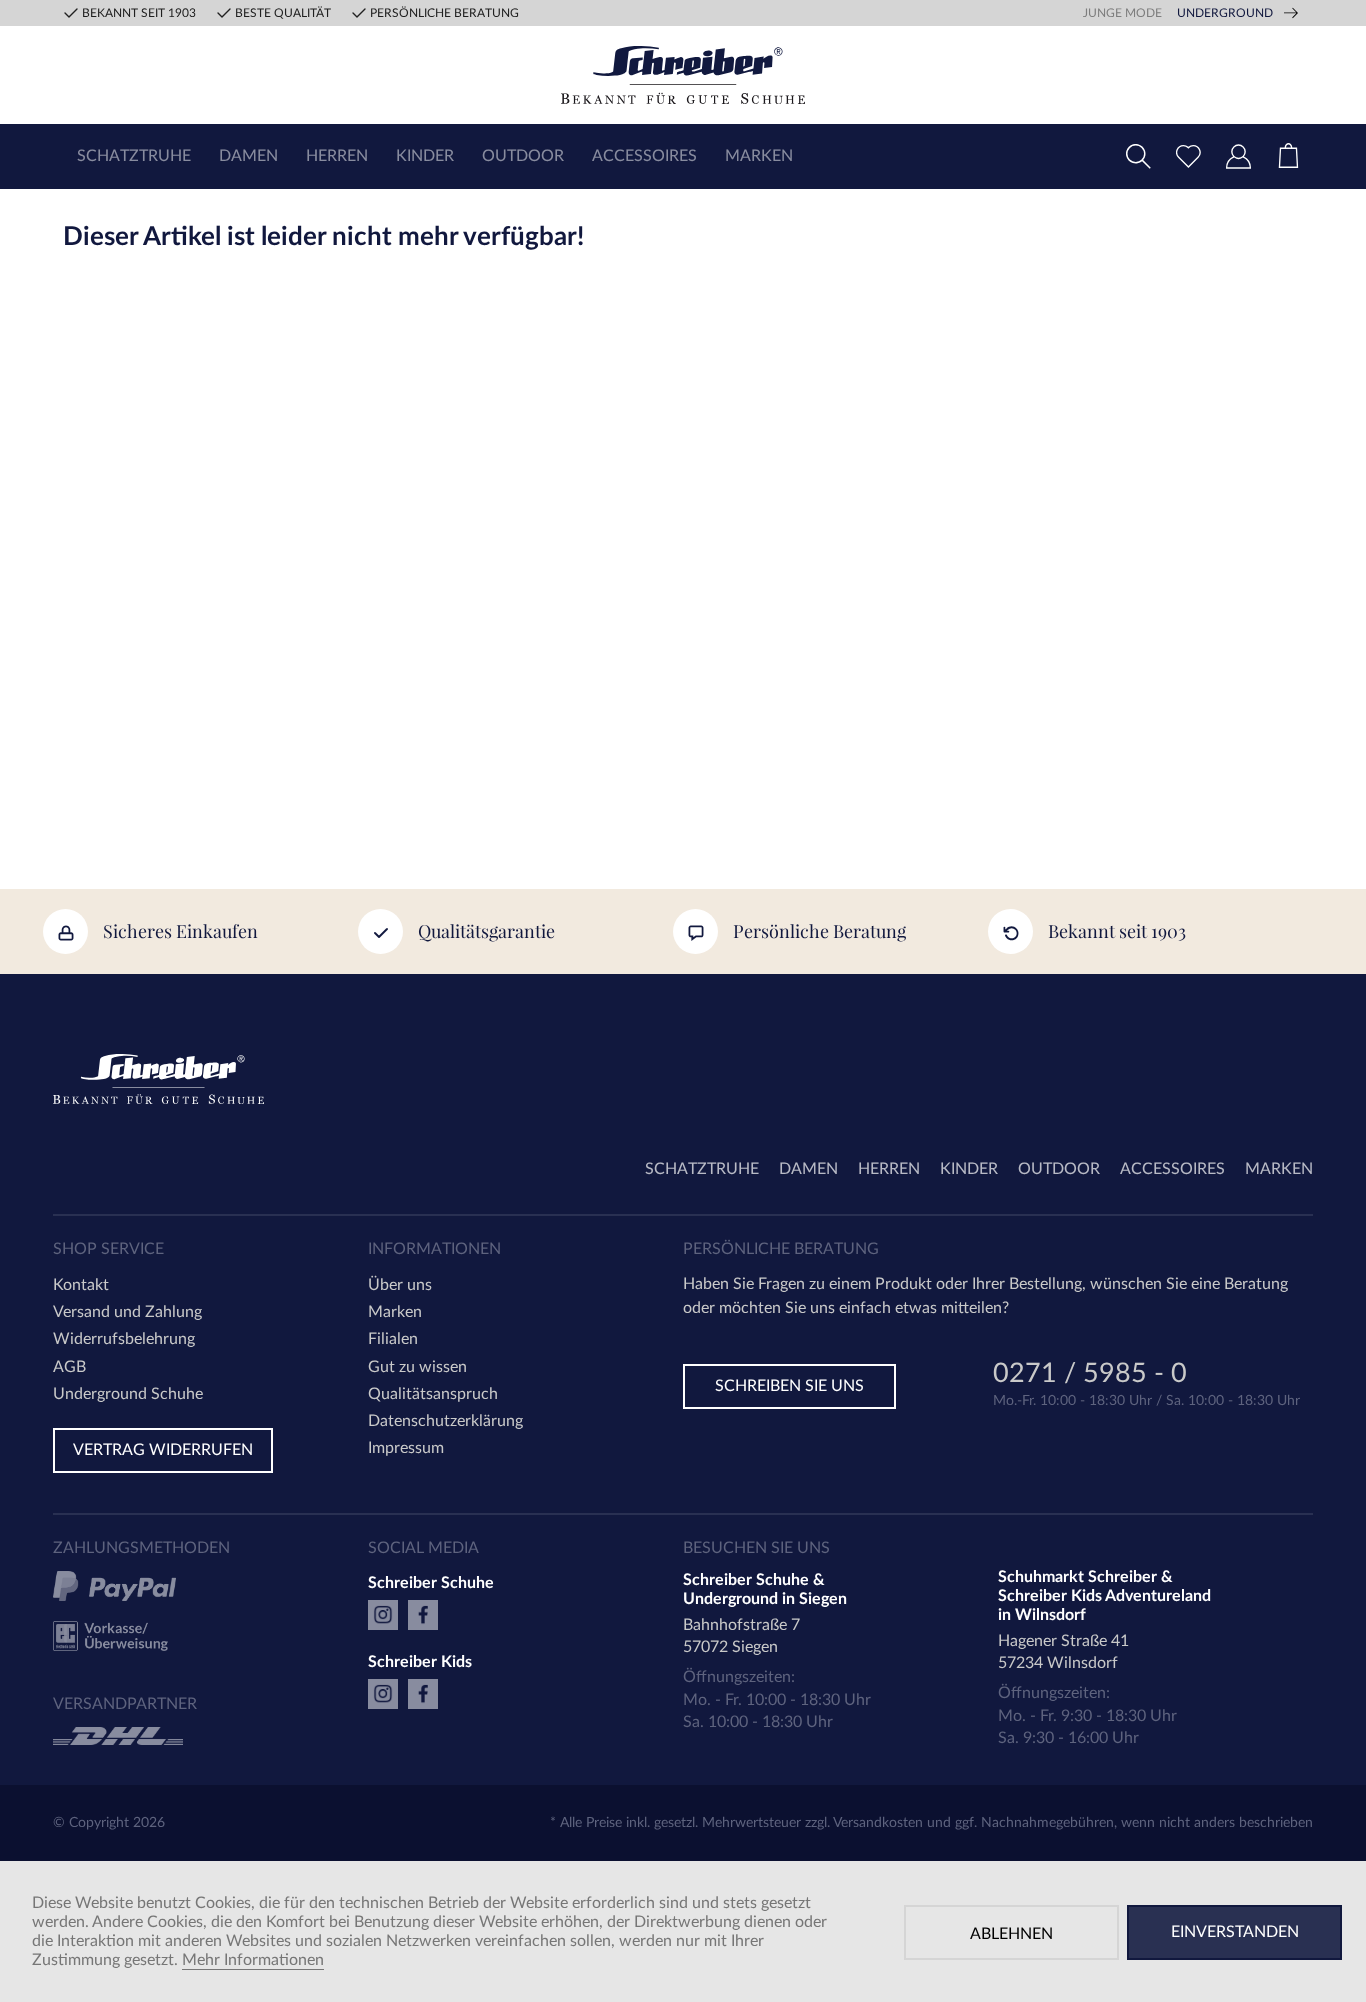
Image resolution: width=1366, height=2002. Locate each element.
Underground (1225, 13)
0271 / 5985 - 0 (1090, 1375)
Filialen (393, 1339)
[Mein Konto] (1238, 156)
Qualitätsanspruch (433, 1394)
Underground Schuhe (128, 1394)
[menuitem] (134, 156)
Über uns (400, 1285)
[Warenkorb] (1288, 156)
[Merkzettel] (1188, 156)
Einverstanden (1235, 1932)
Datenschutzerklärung (445, 1421)
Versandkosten (878, 1823)
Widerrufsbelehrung (124, 1339)
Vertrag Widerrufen (163, 1450)
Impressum (406, 1448)
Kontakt (81, 1285)
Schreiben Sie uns (789, 1386)
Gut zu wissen (417, 1367)
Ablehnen (1011, 1934)
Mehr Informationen (253, 1960)
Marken (395, 1312)
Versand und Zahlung (127, 1312)
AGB (69, 1367)
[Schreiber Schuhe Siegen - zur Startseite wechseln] (683, 75)
